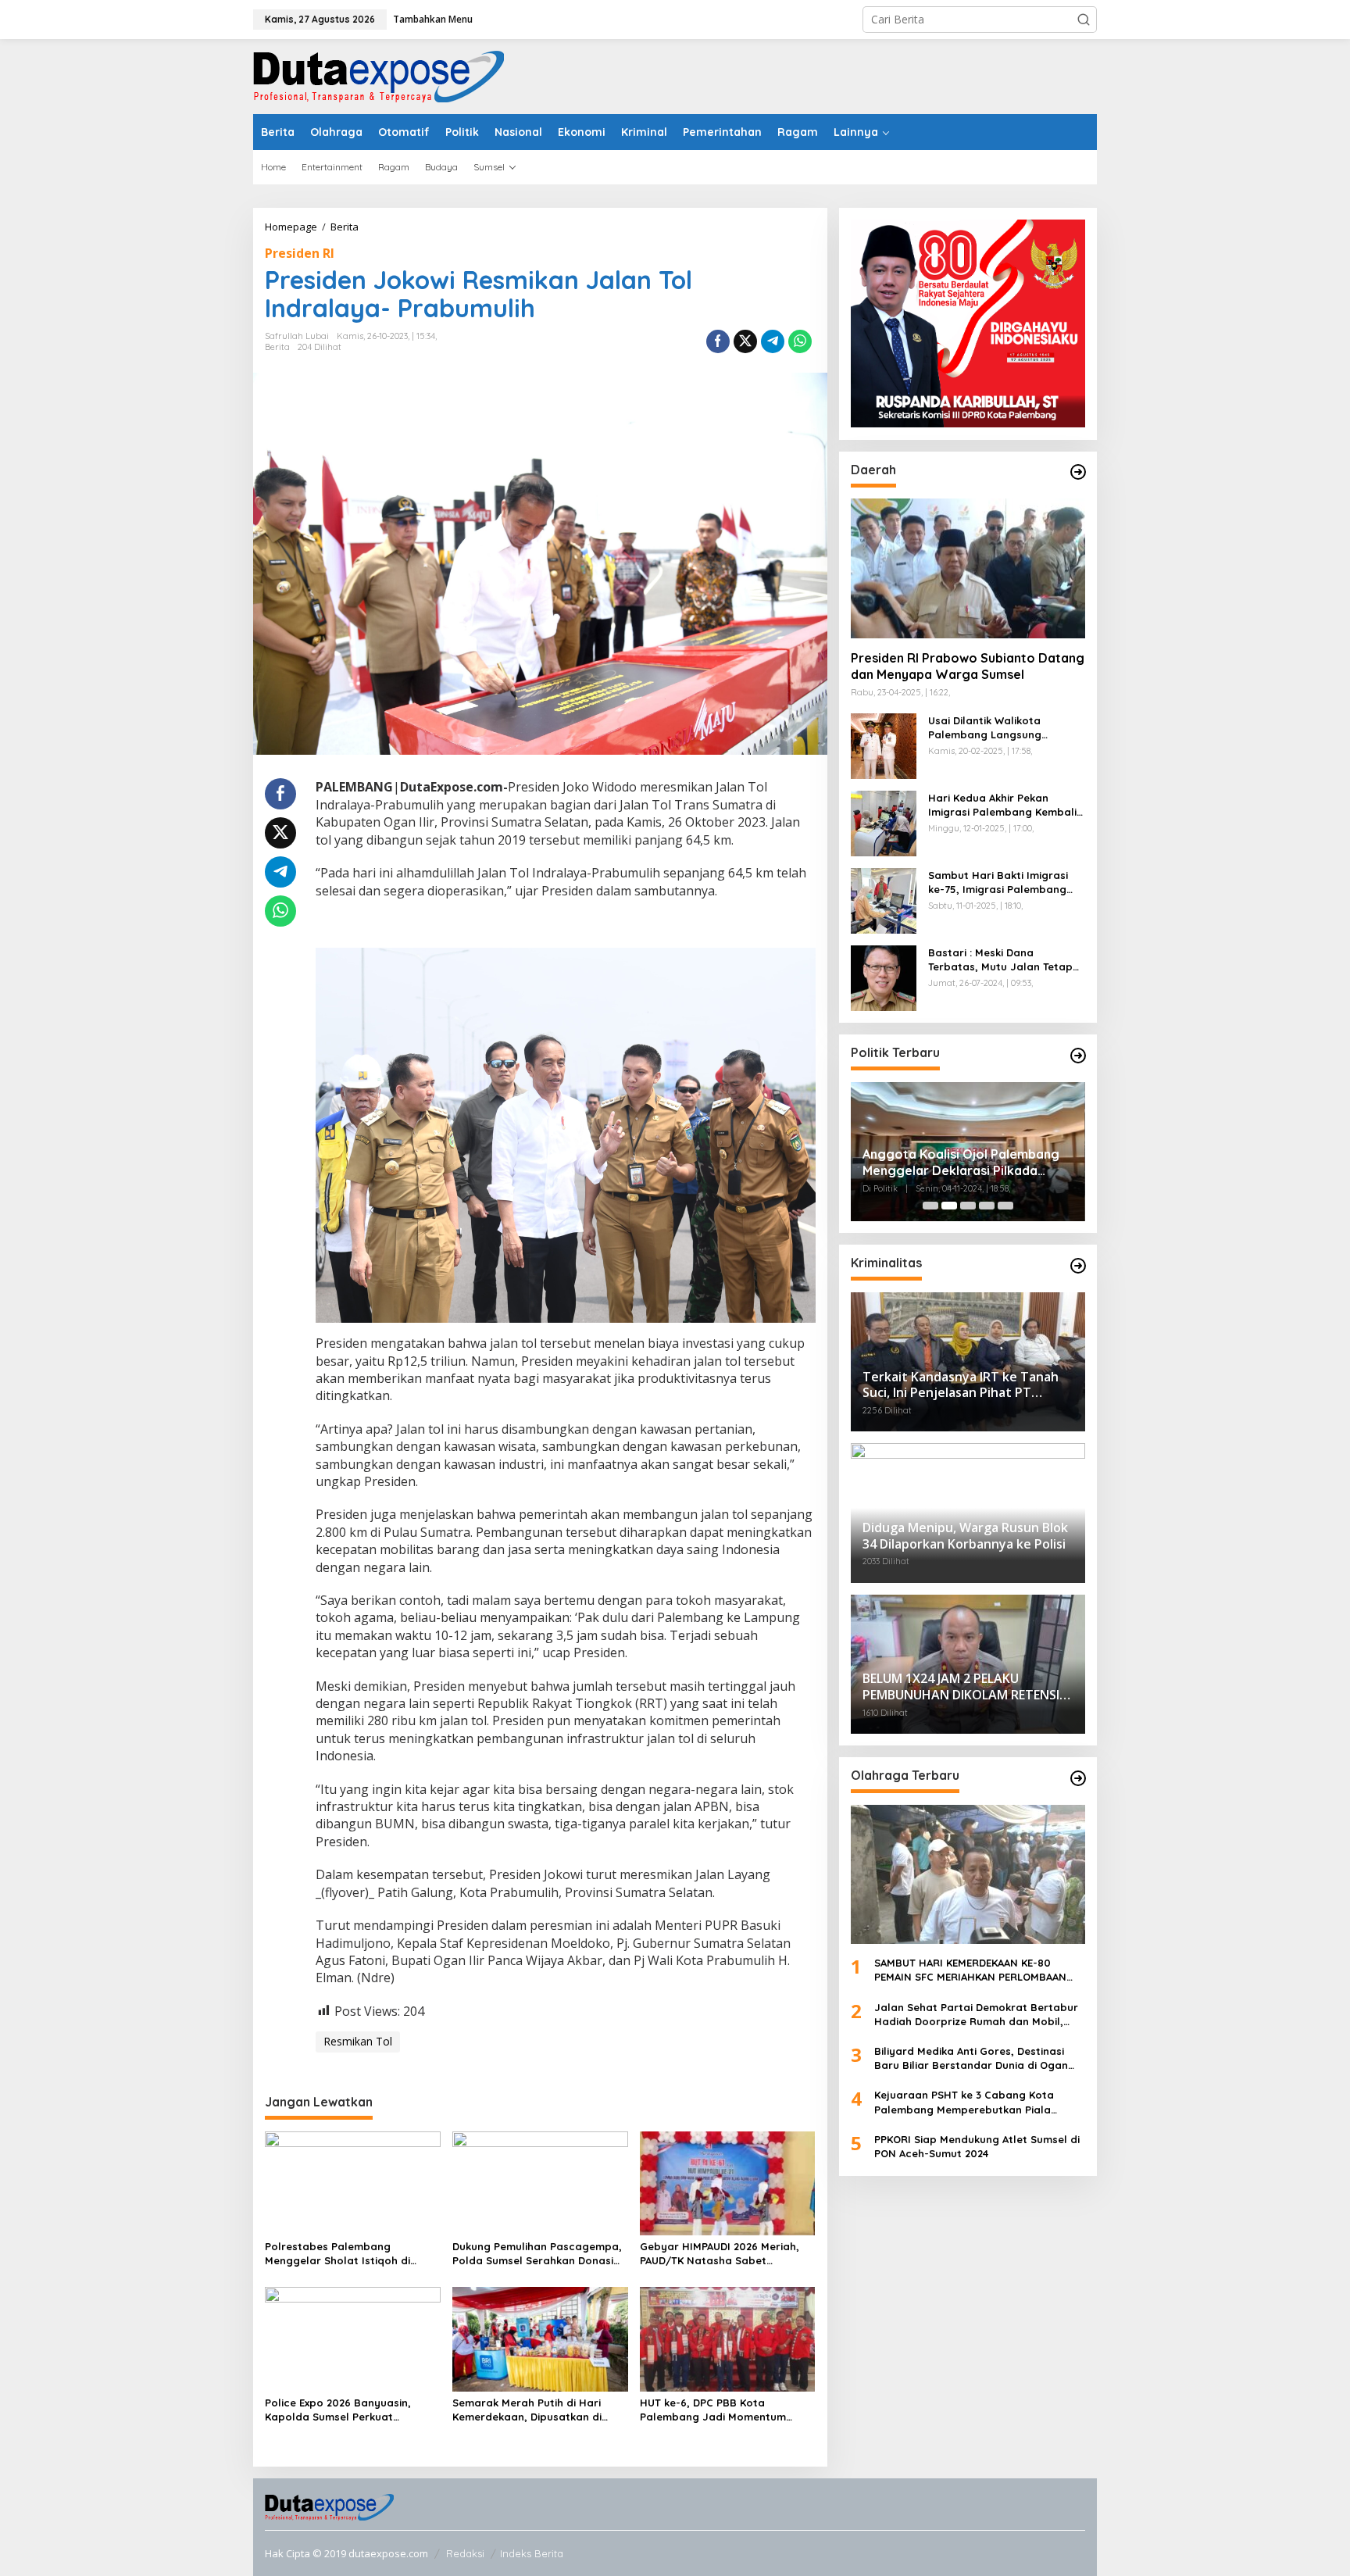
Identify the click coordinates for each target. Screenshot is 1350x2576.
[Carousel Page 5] (1005, 1206)
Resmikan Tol (358, 2041)
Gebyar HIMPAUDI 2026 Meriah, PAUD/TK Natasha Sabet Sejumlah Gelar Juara (720, 2254)
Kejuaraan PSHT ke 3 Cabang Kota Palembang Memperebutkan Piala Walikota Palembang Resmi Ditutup (966, 2102)
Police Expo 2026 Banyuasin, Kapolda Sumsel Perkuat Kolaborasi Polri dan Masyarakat (352, 2410)
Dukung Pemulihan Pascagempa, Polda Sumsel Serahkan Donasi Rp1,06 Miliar (537, 2254)
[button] (1084, 20)
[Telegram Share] (773, 341)
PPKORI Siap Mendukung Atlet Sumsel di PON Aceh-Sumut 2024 (977, 2146)
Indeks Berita (532, 2553)
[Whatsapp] (800, 341)
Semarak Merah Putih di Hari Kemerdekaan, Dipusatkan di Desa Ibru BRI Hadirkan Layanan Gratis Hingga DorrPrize (537, 2410)
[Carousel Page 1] (930, 1206)
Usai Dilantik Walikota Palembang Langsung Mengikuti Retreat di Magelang (985, 728)
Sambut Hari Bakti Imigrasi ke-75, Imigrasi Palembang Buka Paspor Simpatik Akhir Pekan (999, 882)
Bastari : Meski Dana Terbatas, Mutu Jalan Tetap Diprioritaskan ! (1000, 960)
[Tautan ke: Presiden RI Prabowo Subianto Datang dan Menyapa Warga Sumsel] (968, 568)
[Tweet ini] (745, 341)
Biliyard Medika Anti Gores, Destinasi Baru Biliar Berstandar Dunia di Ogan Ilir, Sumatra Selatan (971, 2058)
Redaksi (465, 2553)
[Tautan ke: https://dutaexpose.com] (1078, 472)
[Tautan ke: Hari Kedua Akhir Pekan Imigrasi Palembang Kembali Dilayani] (884, 822)
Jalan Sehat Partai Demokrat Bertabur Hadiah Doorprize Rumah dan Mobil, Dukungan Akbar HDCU (976, 2014)
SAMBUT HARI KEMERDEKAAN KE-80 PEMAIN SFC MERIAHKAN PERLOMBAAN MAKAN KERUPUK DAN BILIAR (970, 1970)
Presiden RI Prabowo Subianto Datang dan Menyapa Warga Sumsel (968, 666)
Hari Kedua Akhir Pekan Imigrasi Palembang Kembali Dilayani (1002, 805)
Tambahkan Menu (433, 19)
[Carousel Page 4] (987, 1206)
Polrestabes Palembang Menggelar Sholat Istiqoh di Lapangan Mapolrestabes (337, 2254)
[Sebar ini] (718, 341)
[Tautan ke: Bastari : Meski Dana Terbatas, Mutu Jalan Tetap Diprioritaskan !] (884, 976)
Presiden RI (300, 253)
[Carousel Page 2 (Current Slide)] (949, 1206)
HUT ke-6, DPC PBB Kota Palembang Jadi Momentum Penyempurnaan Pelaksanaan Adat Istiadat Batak (718, 2410)
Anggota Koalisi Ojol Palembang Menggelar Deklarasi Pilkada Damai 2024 (961, 1163)
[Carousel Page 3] (968, 1206)
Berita (277, 347)
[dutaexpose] (379, 75)
